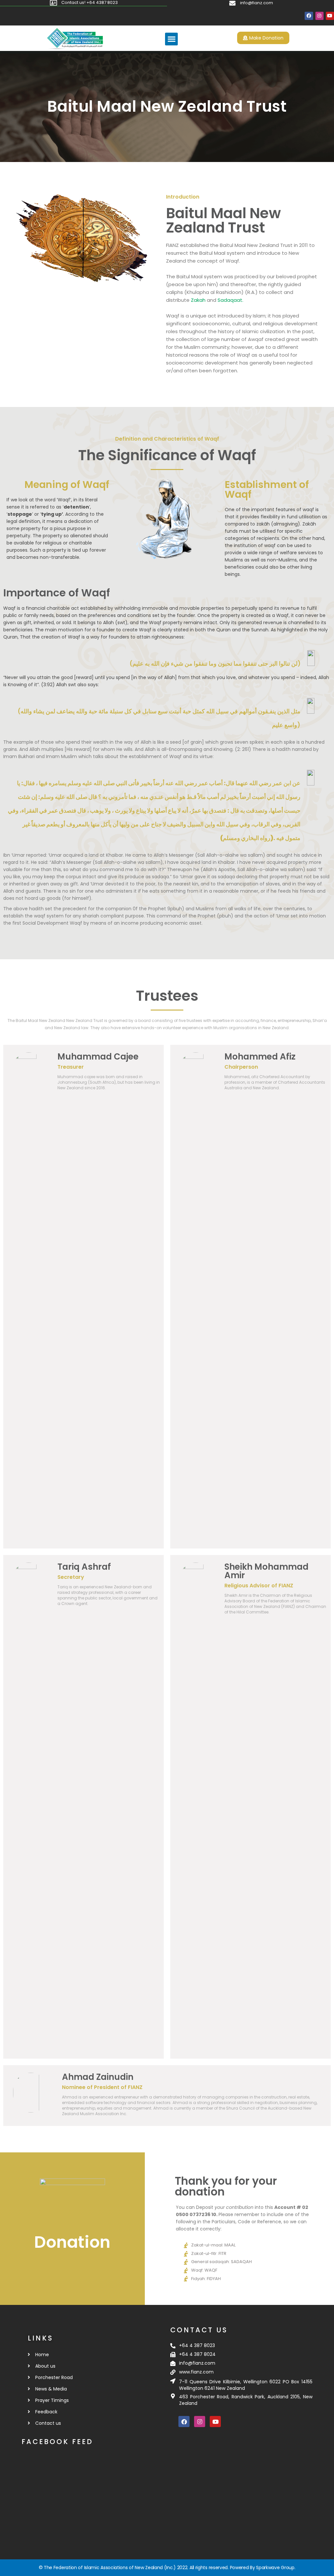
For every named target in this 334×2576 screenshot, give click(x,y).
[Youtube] (330, 16)
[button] (171, 39)
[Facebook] (309, 16)
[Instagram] (319, 16)
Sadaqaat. (230, 300)
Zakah (198, 300)
